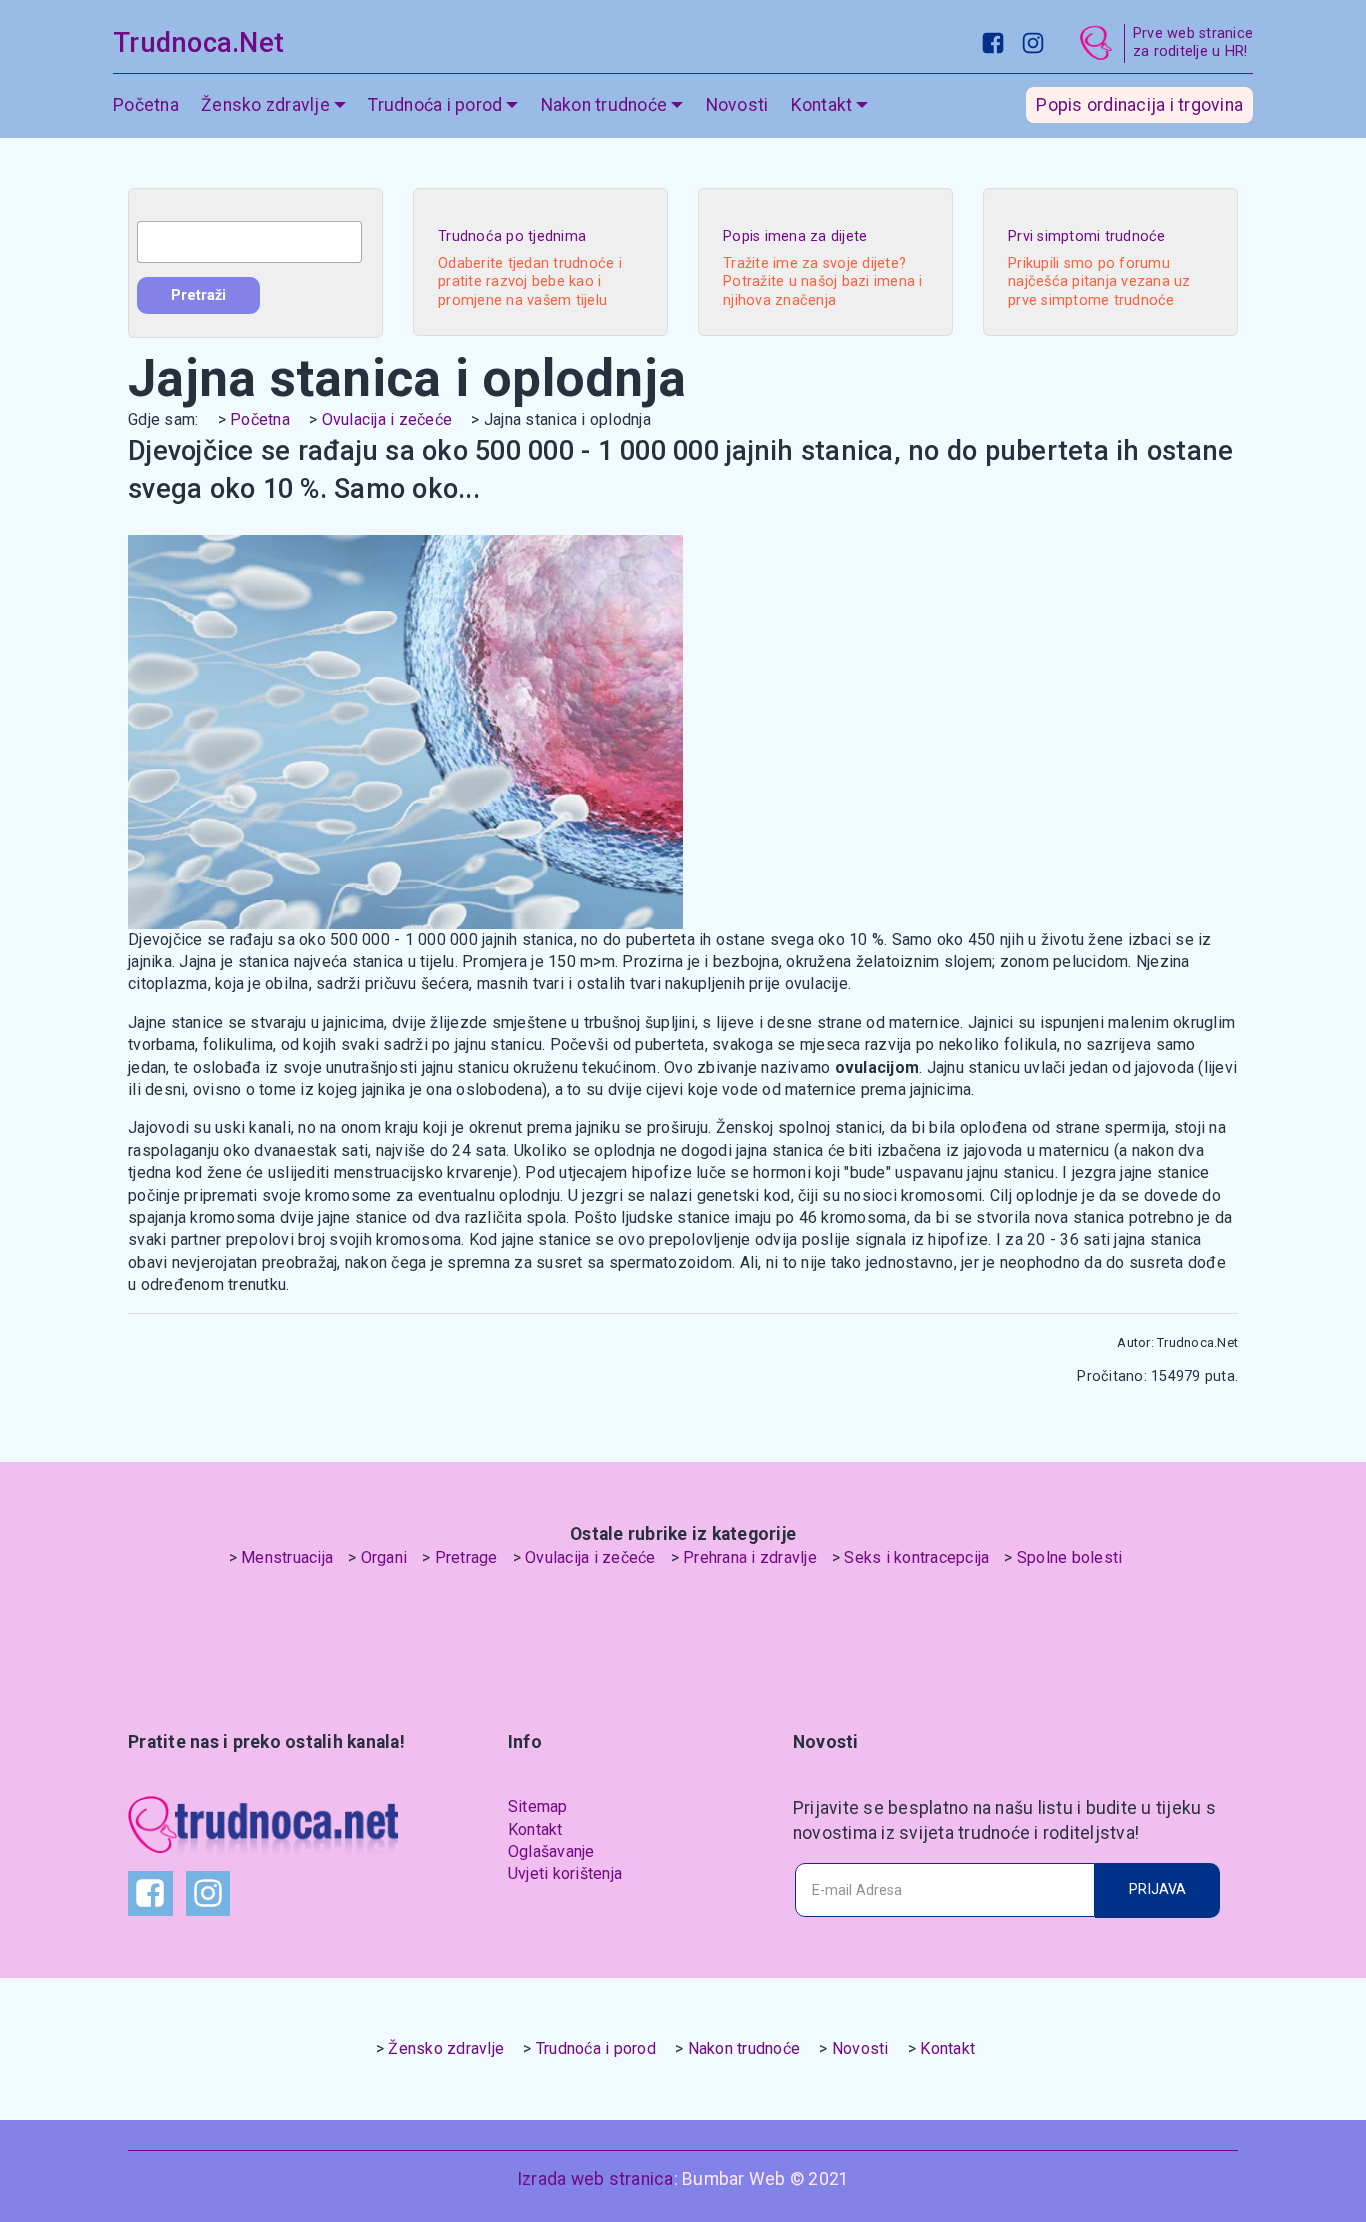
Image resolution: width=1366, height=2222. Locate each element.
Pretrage (466, 1557)
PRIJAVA (1157, 1889)
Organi (384, 1557)
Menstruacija (287, 1557)
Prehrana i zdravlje (750, 1557)
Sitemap (538, 1806)
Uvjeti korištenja (565, 1873)
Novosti (737, 105)
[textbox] (249, 242)
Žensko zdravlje (446, 2048)
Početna (146, 105)
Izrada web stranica (595, 2179)
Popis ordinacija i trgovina (1139, 105)
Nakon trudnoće (744, 2048)
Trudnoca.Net (198, 43)
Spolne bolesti (1070, 1557)
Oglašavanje (551, 1851)
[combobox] (249, 242)
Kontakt (535, 1829)
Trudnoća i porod (596, 2048)
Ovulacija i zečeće (387, 419)
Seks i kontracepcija (916, 1557)
